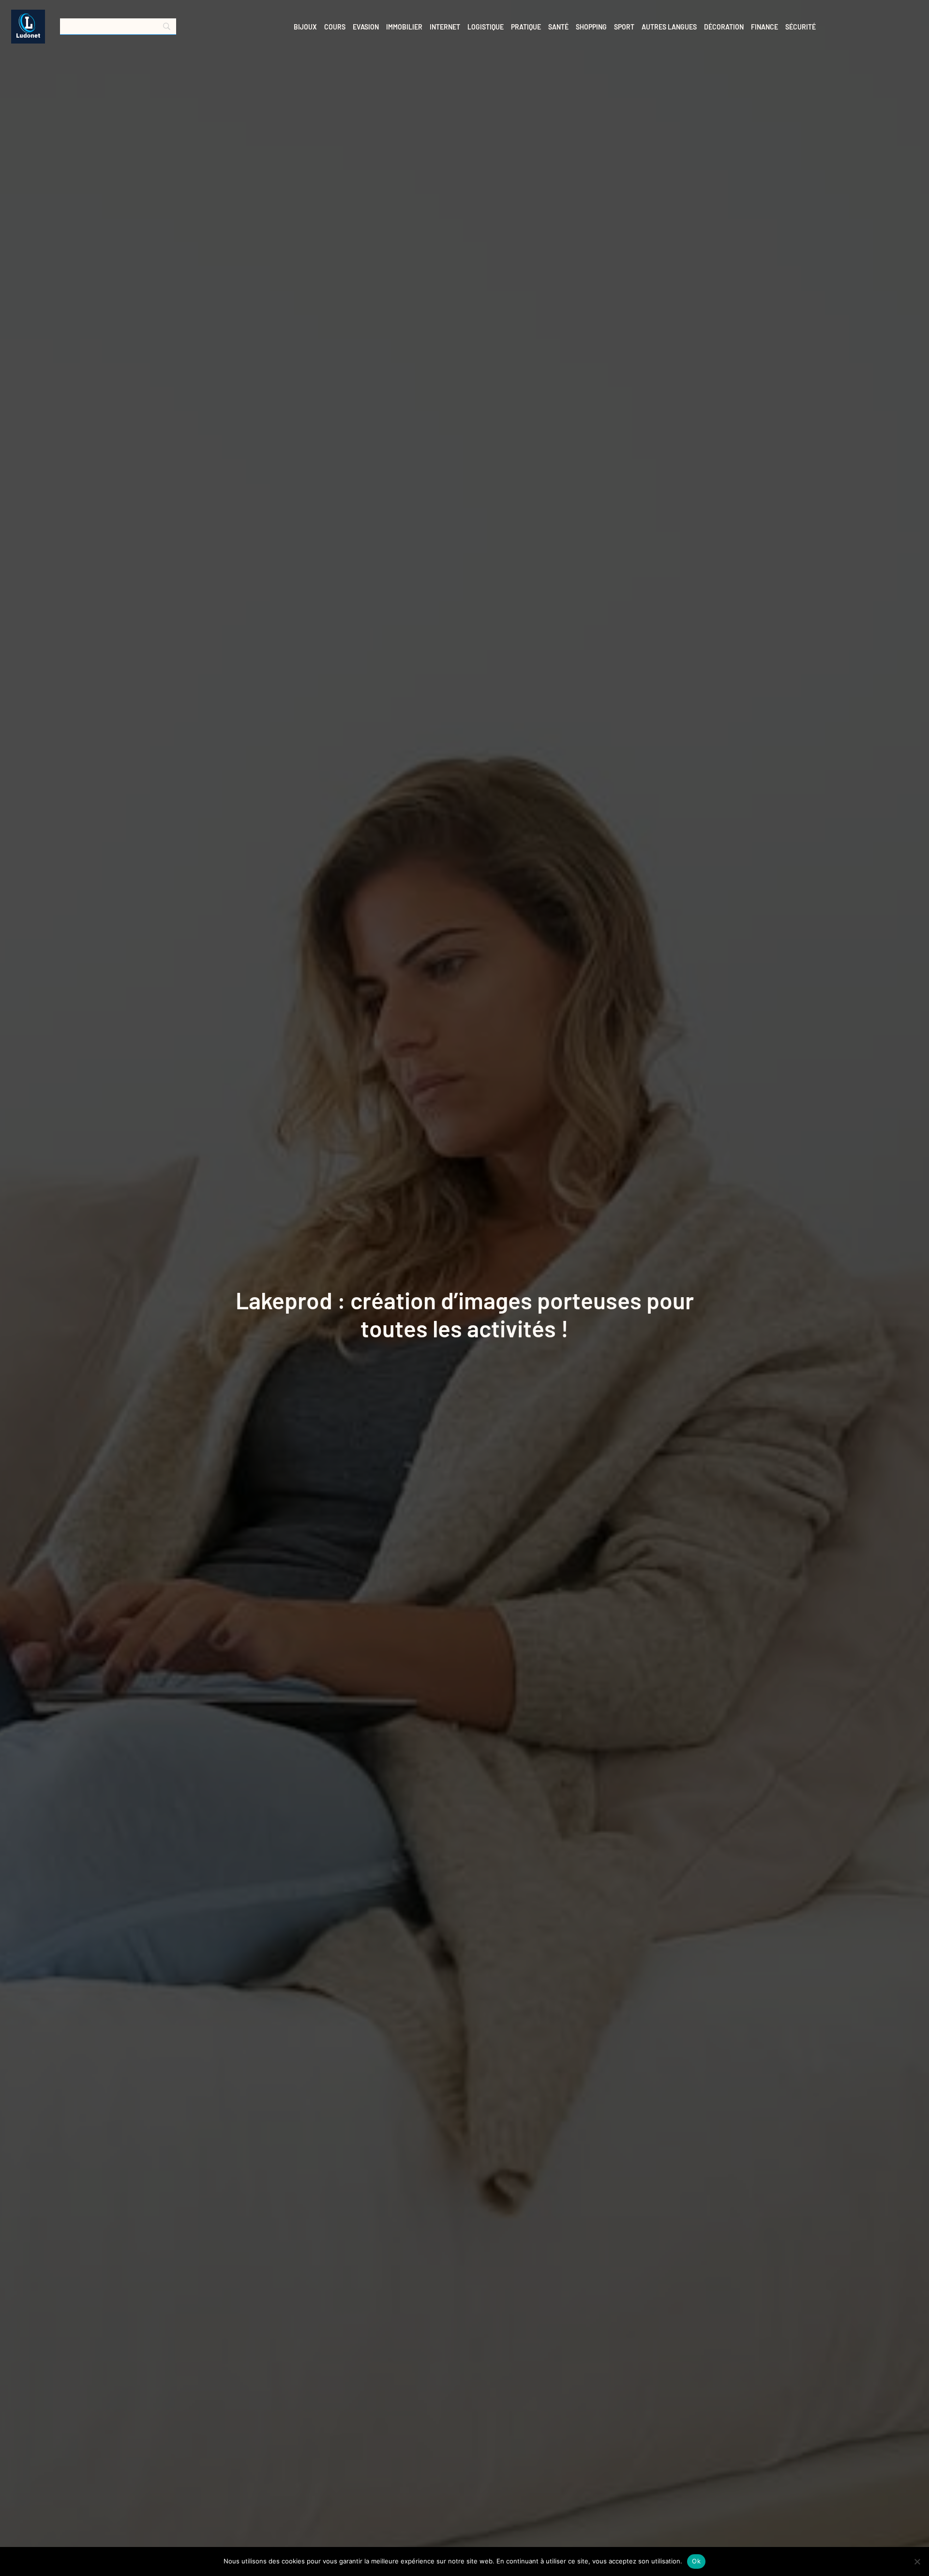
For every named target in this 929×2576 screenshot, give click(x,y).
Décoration (724, 27)
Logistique (486, 27)
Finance (764, 27)
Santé (558, 27)
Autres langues (669, 27)
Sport (624, 27)
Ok (696, 2561)
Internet (445, 27)
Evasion (366, 27)
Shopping (591, 27)
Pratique (526, 27)
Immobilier (404, 27)
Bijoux (305, 27)
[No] (917, 2561)
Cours (335, 27)
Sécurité (801, 27)
